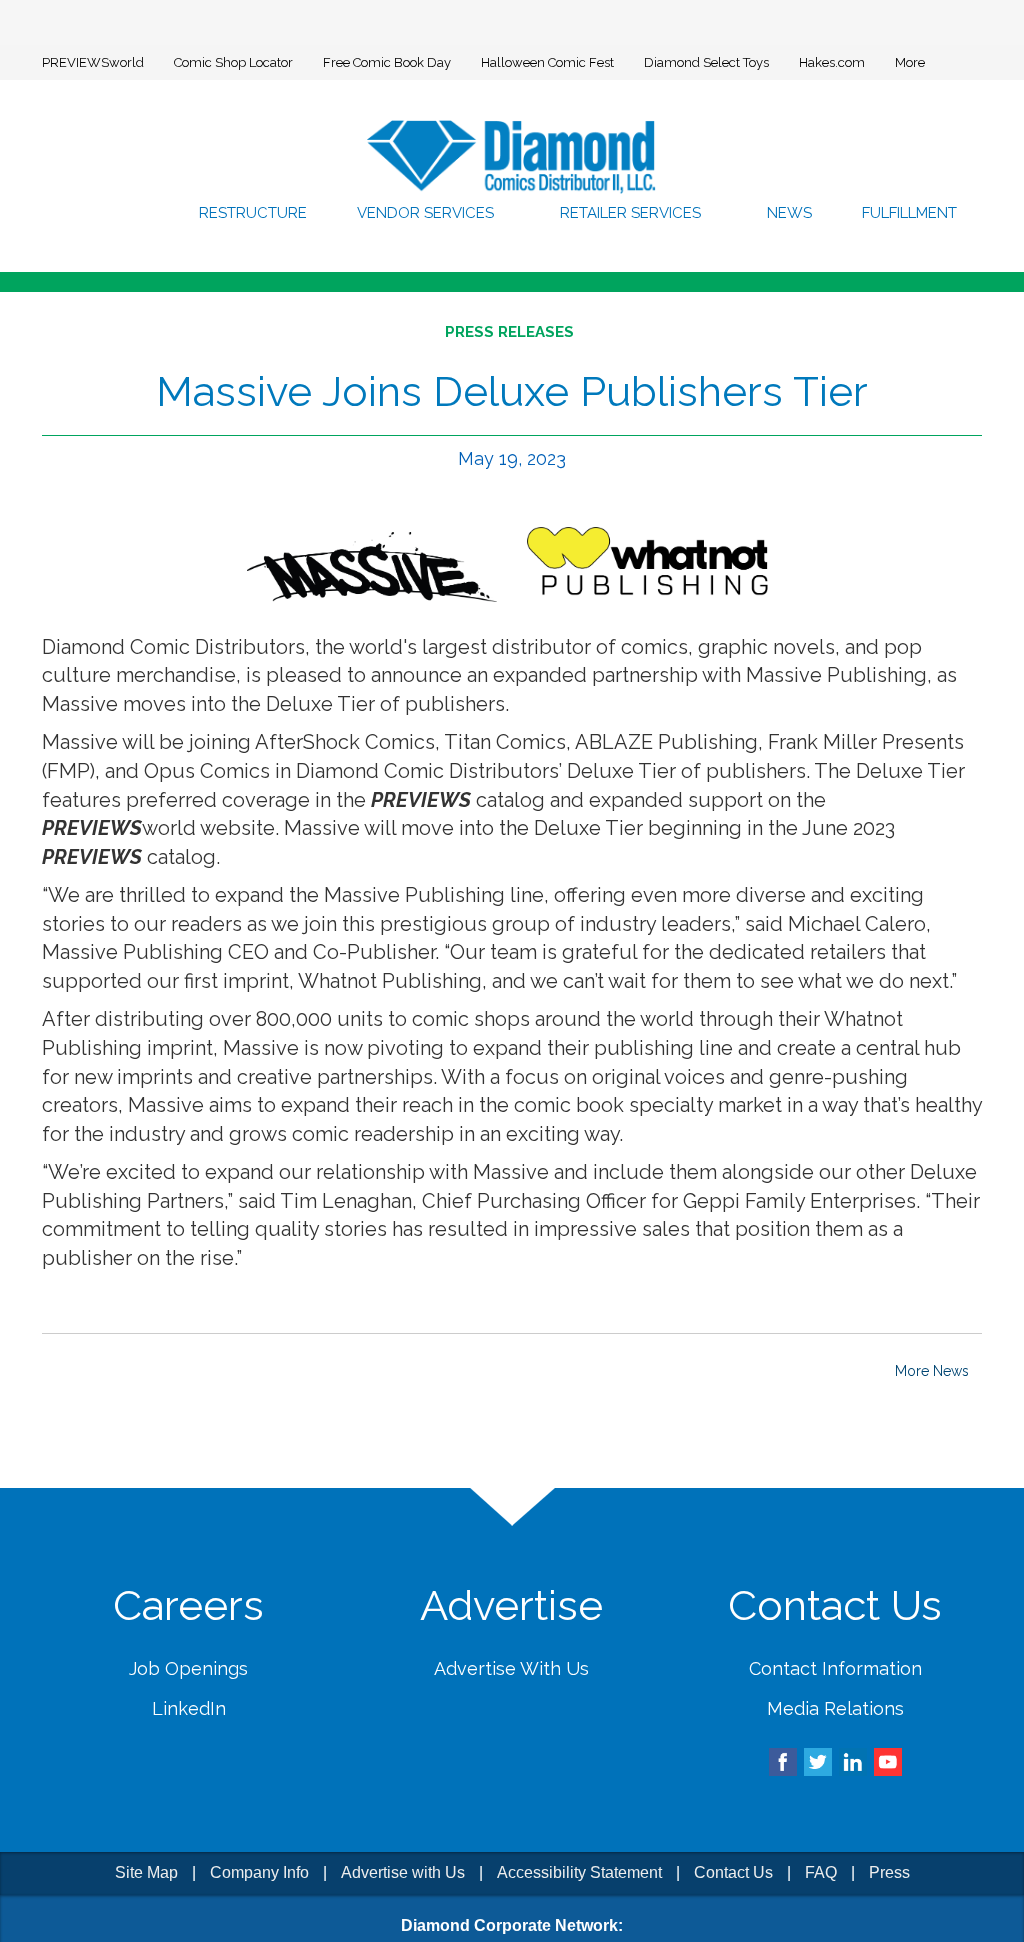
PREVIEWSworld (93, 62)
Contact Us (733, 1872)
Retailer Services (635, 213)
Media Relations (835, 1708)
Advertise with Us (403, 1872)
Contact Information (835, 1668)
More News (932, 1371)
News (789, 213)
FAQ (821, 1872)
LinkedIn (189, 1708)
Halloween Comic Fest (547, 62)
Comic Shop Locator (233, 62)
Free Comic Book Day (387, 62)
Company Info (259, 1872)
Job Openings (188, 1668)
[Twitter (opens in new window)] (818, 1760)
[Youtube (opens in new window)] (888, 1760)
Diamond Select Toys (706, 62)
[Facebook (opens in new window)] (783, 1760)
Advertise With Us (511, 1668)
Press (889, 1872)
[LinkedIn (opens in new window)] (853, 1760)
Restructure (259, 213)
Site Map (146, 1872)
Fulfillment (909, 213)
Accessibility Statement (579, 1872)
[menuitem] (259, 213)
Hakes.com (832, 62)
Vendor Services (433, 213)
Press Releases (509, 332)
